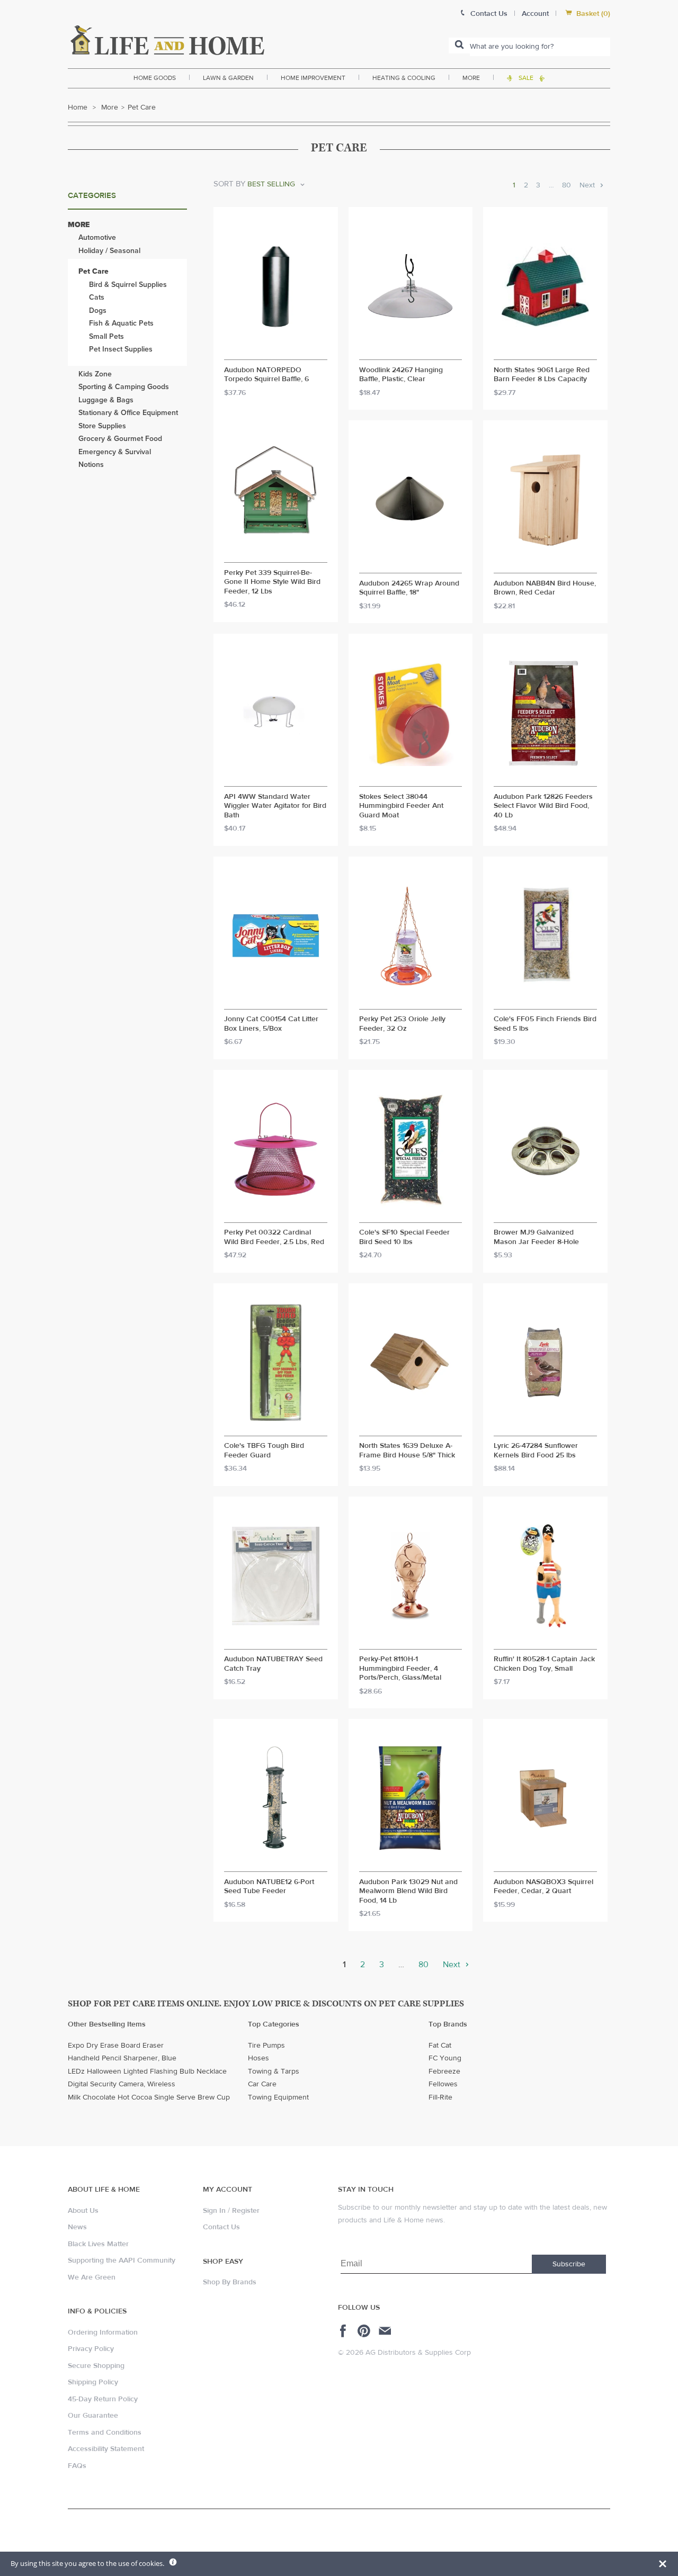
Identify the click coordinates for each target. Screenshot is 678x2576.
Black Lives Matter (98, 2244)
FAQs (77, 2466)
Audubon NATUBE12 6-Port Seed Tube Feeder (269, 1887)
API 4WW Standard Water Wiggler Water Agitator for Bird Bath (275, 806)
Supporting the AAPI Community (122, 2260)
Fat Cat (440, 2046)
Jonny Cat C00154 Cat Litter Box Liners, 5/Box (271, 1024)
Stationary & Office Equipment (128, 413)
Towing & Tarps (274, 2071)
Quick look (276, 350)
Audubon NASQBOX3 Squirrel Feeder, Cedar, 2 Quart (543, 1887)
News (77, 2227)
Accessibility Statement (106, 2449)
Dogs (98, 310)
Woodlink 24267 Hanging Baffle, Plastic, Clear (401, 375)
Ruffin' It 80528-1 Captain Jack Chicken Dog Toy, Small (544, 1664)
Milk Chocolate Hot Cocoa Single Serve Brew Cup (149, 2097)
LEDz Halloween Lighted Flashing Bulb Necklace (147, 2071)
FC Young (445, 2058)
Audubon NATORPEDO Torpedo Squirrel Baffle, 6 (266, 375)
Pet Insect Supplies (121, 349)
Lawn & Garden (228, 78)
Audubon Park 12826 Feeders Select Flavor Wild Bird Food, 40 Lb (543, 806)
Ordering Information (103, 2332)
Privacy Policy (91, 2349)
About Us (83, 2211)
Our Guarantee (93, 2416)
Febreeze (444, 2071)
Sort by (229, 184)
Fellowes (443, 2084)
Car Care (262, 2084)
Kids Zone (95, 374)
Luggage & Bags (106, 400)
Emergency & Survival (115, 452)
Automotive (97, 237)
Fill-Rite (440, 2097)
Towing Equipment (278, 2097)
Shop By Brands (230, 2282)
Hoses (258, 2058)
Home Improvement (313, 78)
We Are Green (92, 2277)
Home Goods (155, 78)
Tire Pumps (266, 2046)
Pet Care (93, 271)
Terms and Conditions (105, 2433)
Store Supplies (102, 426)
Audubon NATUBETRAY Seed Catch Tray (273, 1664)
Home (78, 107)
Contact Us (221, 2227)
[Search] (459, 46)
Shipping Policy (93, 2382)
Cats (97, 297)
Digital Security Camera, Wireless (122, 2084)
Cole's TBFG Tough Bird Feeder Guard (264, 1451)
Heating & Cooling (404, 78)
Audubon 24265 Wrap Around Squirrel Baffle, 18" (409, 588)
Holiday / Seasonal (109, 251)
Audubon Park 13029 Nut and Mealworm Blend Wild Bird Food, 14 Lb (408, 1892)
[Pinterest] (365, 2331)
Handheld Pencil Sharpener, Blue (122, 2058)
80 (567, 185)
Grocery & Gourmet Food (120, 439)
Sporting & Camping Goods (124, 387)
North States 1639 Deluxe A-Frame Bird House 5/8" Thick (407, 1451)
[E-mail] (386, 2331)
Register (246, 2211)
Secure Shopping (96, 2366)
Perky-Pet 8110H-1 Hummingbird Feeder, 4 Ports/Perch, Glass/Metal (400, 1669)
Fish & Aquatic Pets (121, 323)
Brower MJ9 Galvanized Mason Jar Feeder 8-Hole (536, 1237)
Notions (91, 465)
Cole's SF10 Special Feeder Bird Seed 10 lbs (404, 1237)
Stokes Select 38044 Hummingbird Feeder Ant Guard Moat (401, 806)
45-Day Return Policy (103, 2399)
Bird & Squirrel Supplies (128, 285)
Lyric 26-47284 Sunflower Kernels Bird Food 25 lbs (536, 1451)
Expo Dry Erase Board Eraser (116, 2046)
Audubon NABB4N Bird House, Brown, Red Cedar (545, 588)
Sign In (214, 2211)
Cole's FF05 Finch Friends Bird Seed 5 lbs (545, 1024)
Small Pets (106, 336)
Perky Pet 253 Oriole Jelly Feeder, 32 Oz (402, 1024)
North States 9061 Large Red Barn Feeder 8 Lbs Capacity (542, 375)
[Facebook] (345, 2331)
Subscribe (569, 2264)
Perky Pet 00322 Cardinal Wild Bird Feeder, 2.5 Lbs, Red (274, 1237)
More (471, 78)
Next (588, 185)
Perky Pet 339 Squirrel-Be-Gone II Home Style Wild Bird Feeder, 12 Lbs (272, 582)
